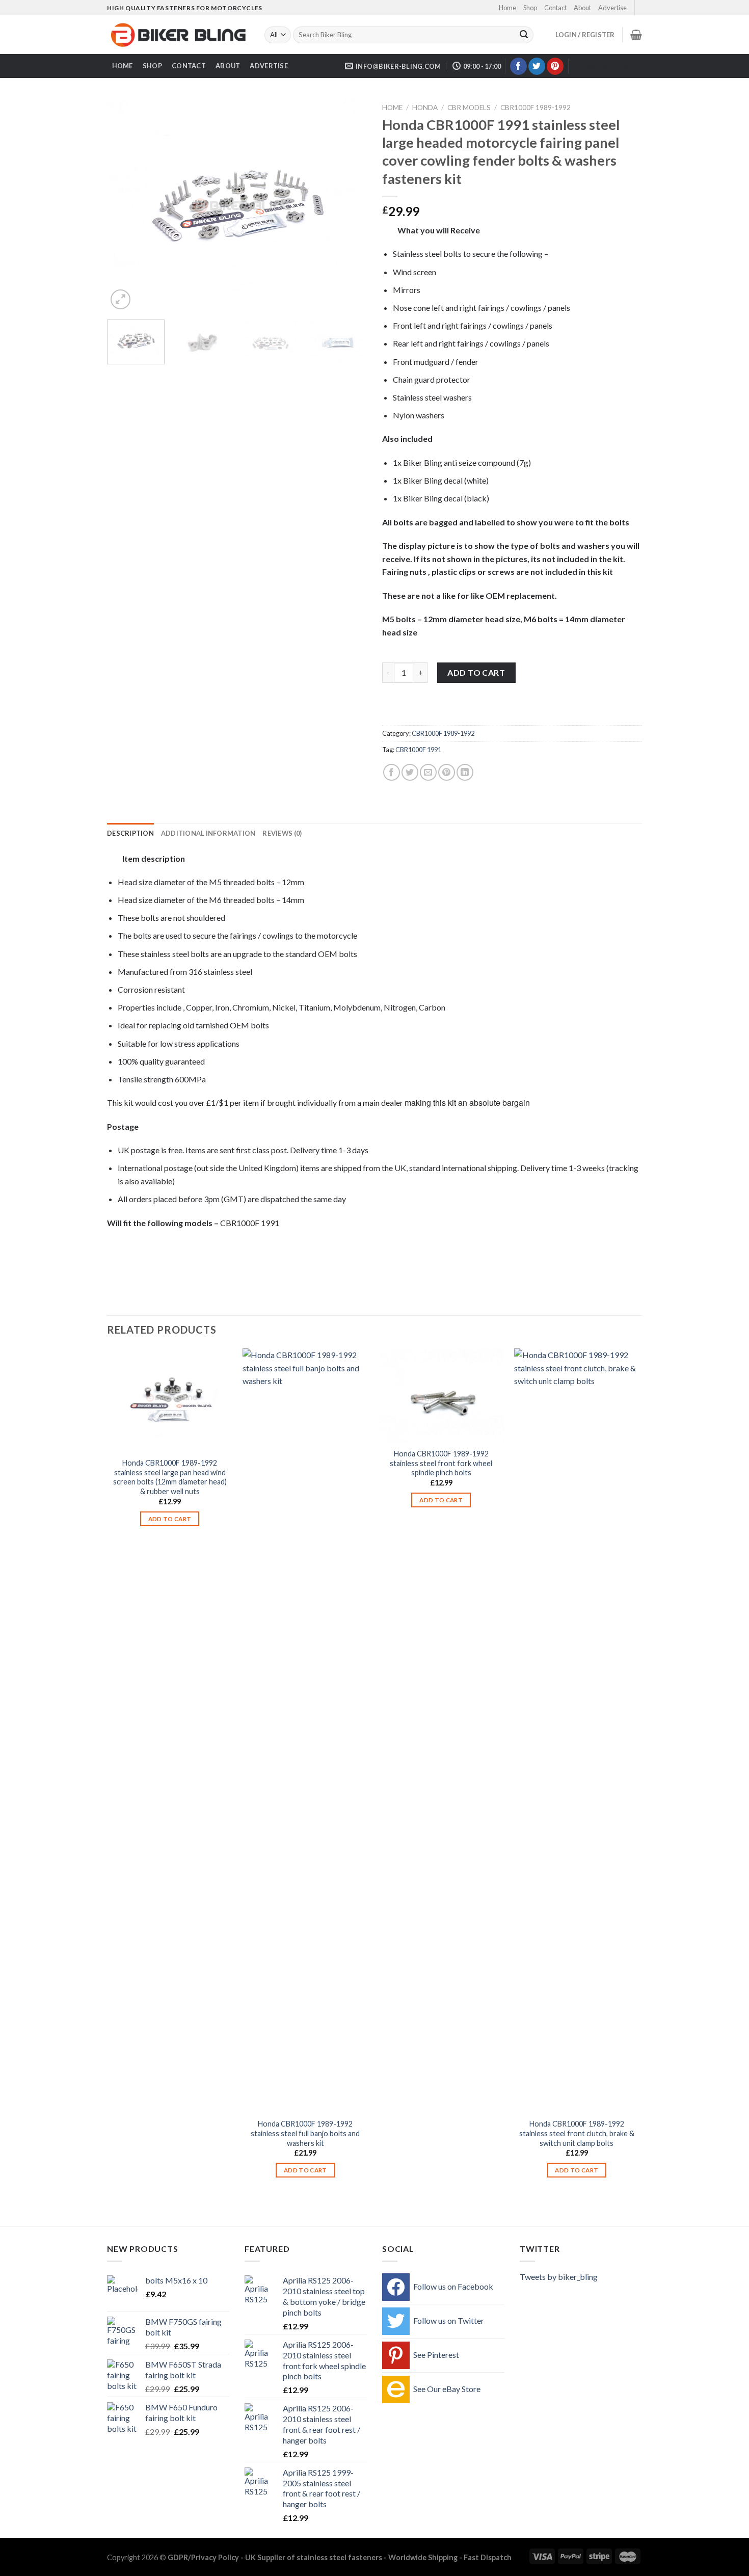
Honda (425, 108)
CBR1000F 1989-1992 (536, 108)
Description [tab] (130, 833)
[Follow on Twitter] (537, 66)
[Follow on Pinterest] (555, 66)
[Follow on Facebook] (518, 66)
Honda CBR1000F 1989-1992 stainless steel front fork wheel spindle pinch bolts (441, 1463)
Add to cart (476, 672)
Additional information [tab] (208, 833)
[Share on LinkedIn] (465, 772)
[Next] (349, 205)
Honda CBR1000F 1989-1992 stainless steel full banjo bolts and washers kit (305, 2133)
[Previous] (125, 205)
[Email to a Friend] (428, 772)
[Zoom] (121, 299)
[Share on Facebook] (392, 772)
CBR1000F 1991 (418, 750)
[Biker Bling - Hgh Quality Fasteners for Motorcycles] (178, 35)
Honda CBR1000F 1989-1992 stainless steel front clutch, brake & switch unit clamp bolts (577, 2133)
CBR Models (469, 108)
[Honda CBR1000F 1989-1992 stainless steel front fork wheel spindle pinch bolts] (441, 1396)
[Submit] (524, 35)
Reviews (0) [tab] (282, 833)
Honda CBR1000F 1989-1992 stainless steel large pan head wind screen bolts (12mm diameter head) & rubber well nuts (170, 1477)
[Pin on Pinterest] (447, 772)
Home (507, 8)
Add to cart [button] (170, 1519)
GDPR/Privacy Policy (203, 2557)
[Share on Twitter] (410, 772)
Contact (555, 8)
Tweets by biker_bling (559, 2277)
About (582, 8)
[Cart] (636, 35)
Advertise (612, 8)
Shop (530, 8)
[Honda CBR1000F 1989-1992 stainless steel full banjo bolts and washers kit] (305, 1731)
